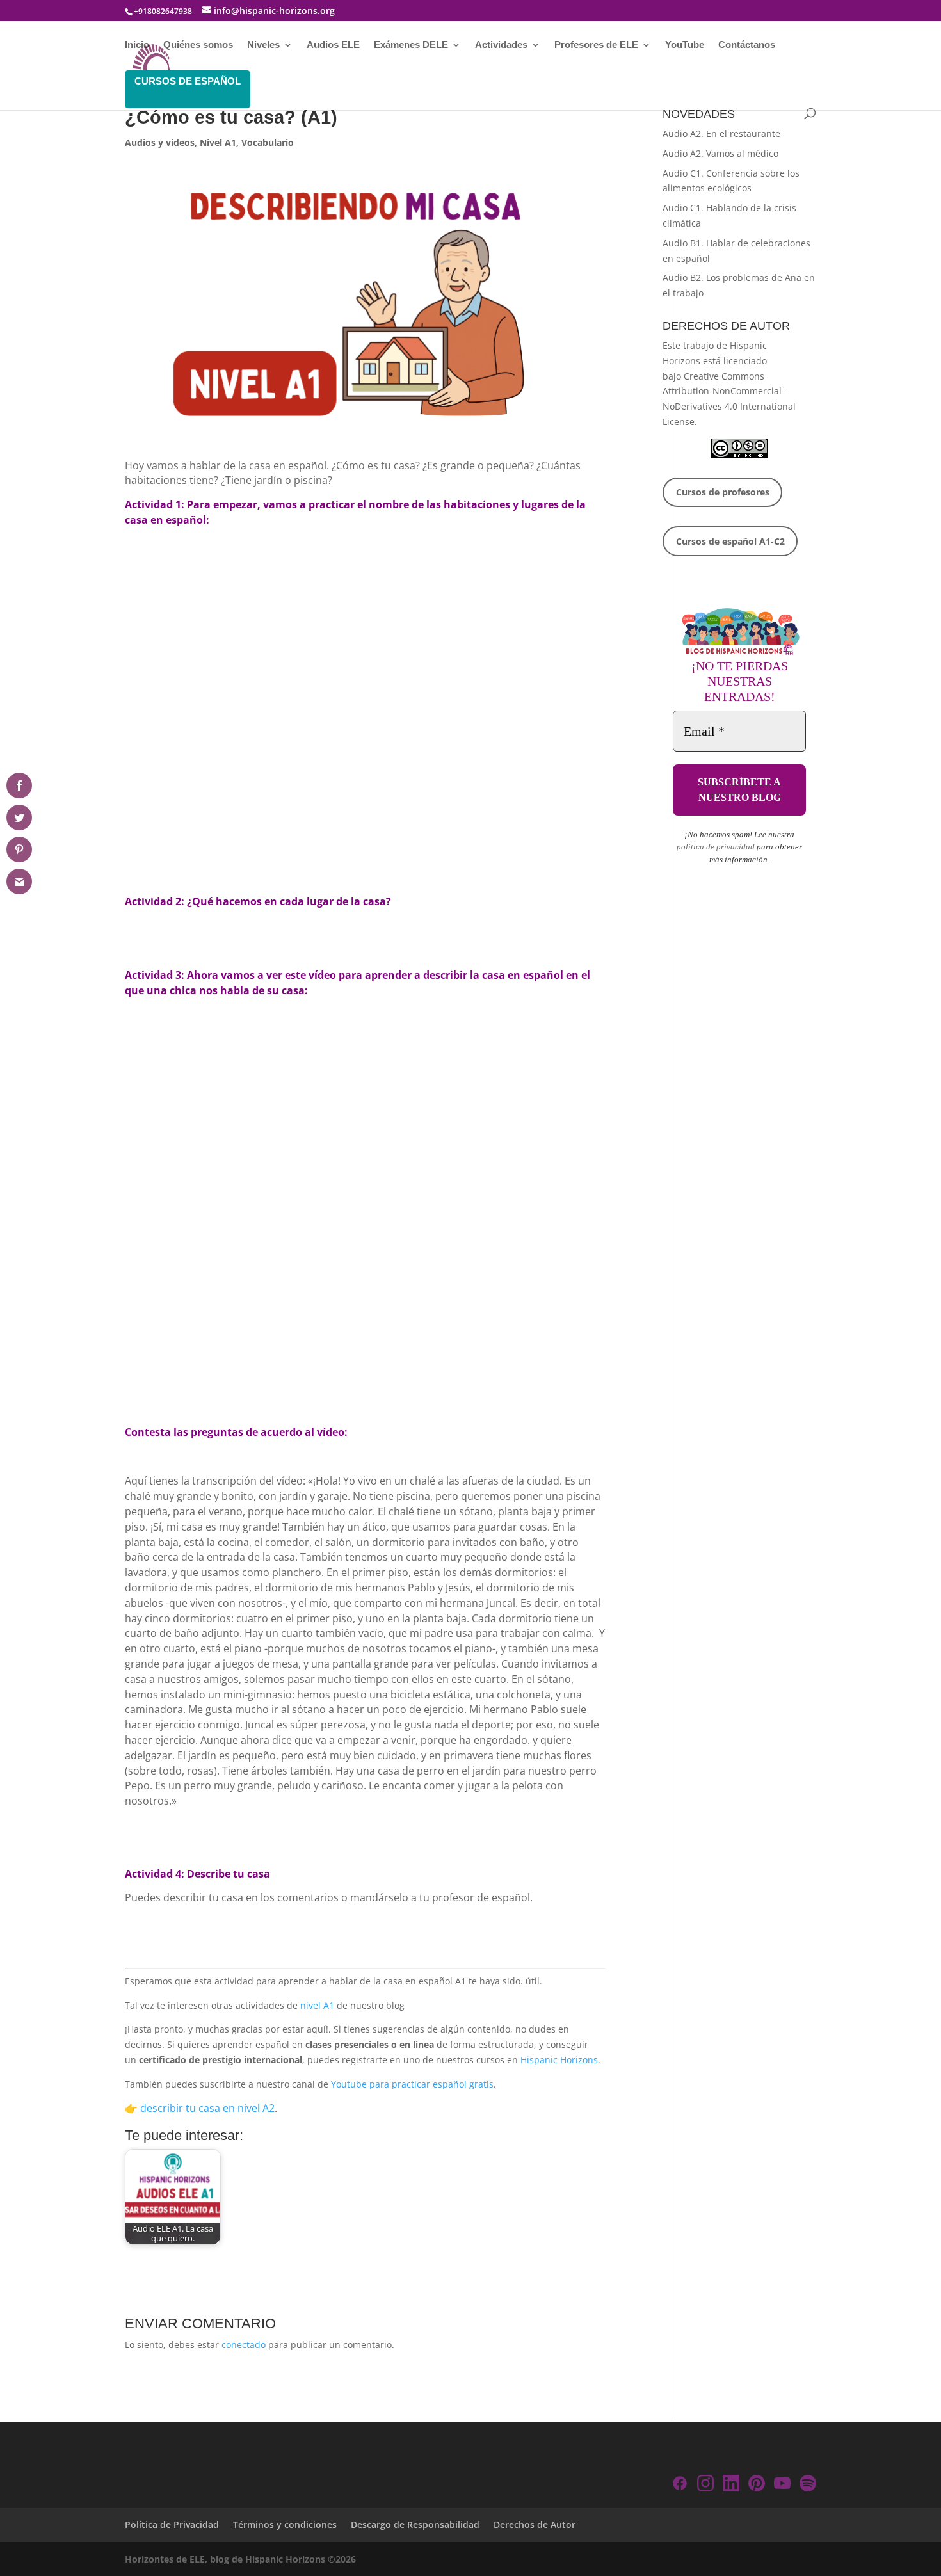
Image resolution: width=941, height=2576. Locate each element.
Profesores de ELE (596, 45)
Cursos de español (188, 81)
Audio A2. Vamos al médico (720, 153)
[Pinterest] (757, 2485)
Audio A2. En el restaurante (721, 133)
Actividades (501, 45)
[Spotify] (808, 2485)
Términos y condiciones (285, 2524)
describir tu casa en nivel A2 (207, 2108)
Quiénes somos (198, 45)
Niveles (263, 45)
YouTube (685, 45)
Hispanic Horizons (559, 2060)
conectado (244, 2345)
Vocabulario (268, 142)
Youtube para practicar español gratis (412, 2084)
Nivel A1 (218, 142)
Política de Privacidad (172, 2524)
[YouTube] (782, 2485)
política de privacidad (716, 847)
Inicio (137, 45)
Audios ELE (333, 45)
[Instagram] (705, 2485)
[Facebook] (680, 2485)
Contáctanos (747, 45)
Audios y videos (160, 142)
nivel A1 (317, 2005)
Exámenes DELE (411, 45)
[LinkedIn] (731, 2485)
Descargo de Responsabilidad (415, 2524)
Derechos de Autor (535, 2524)
